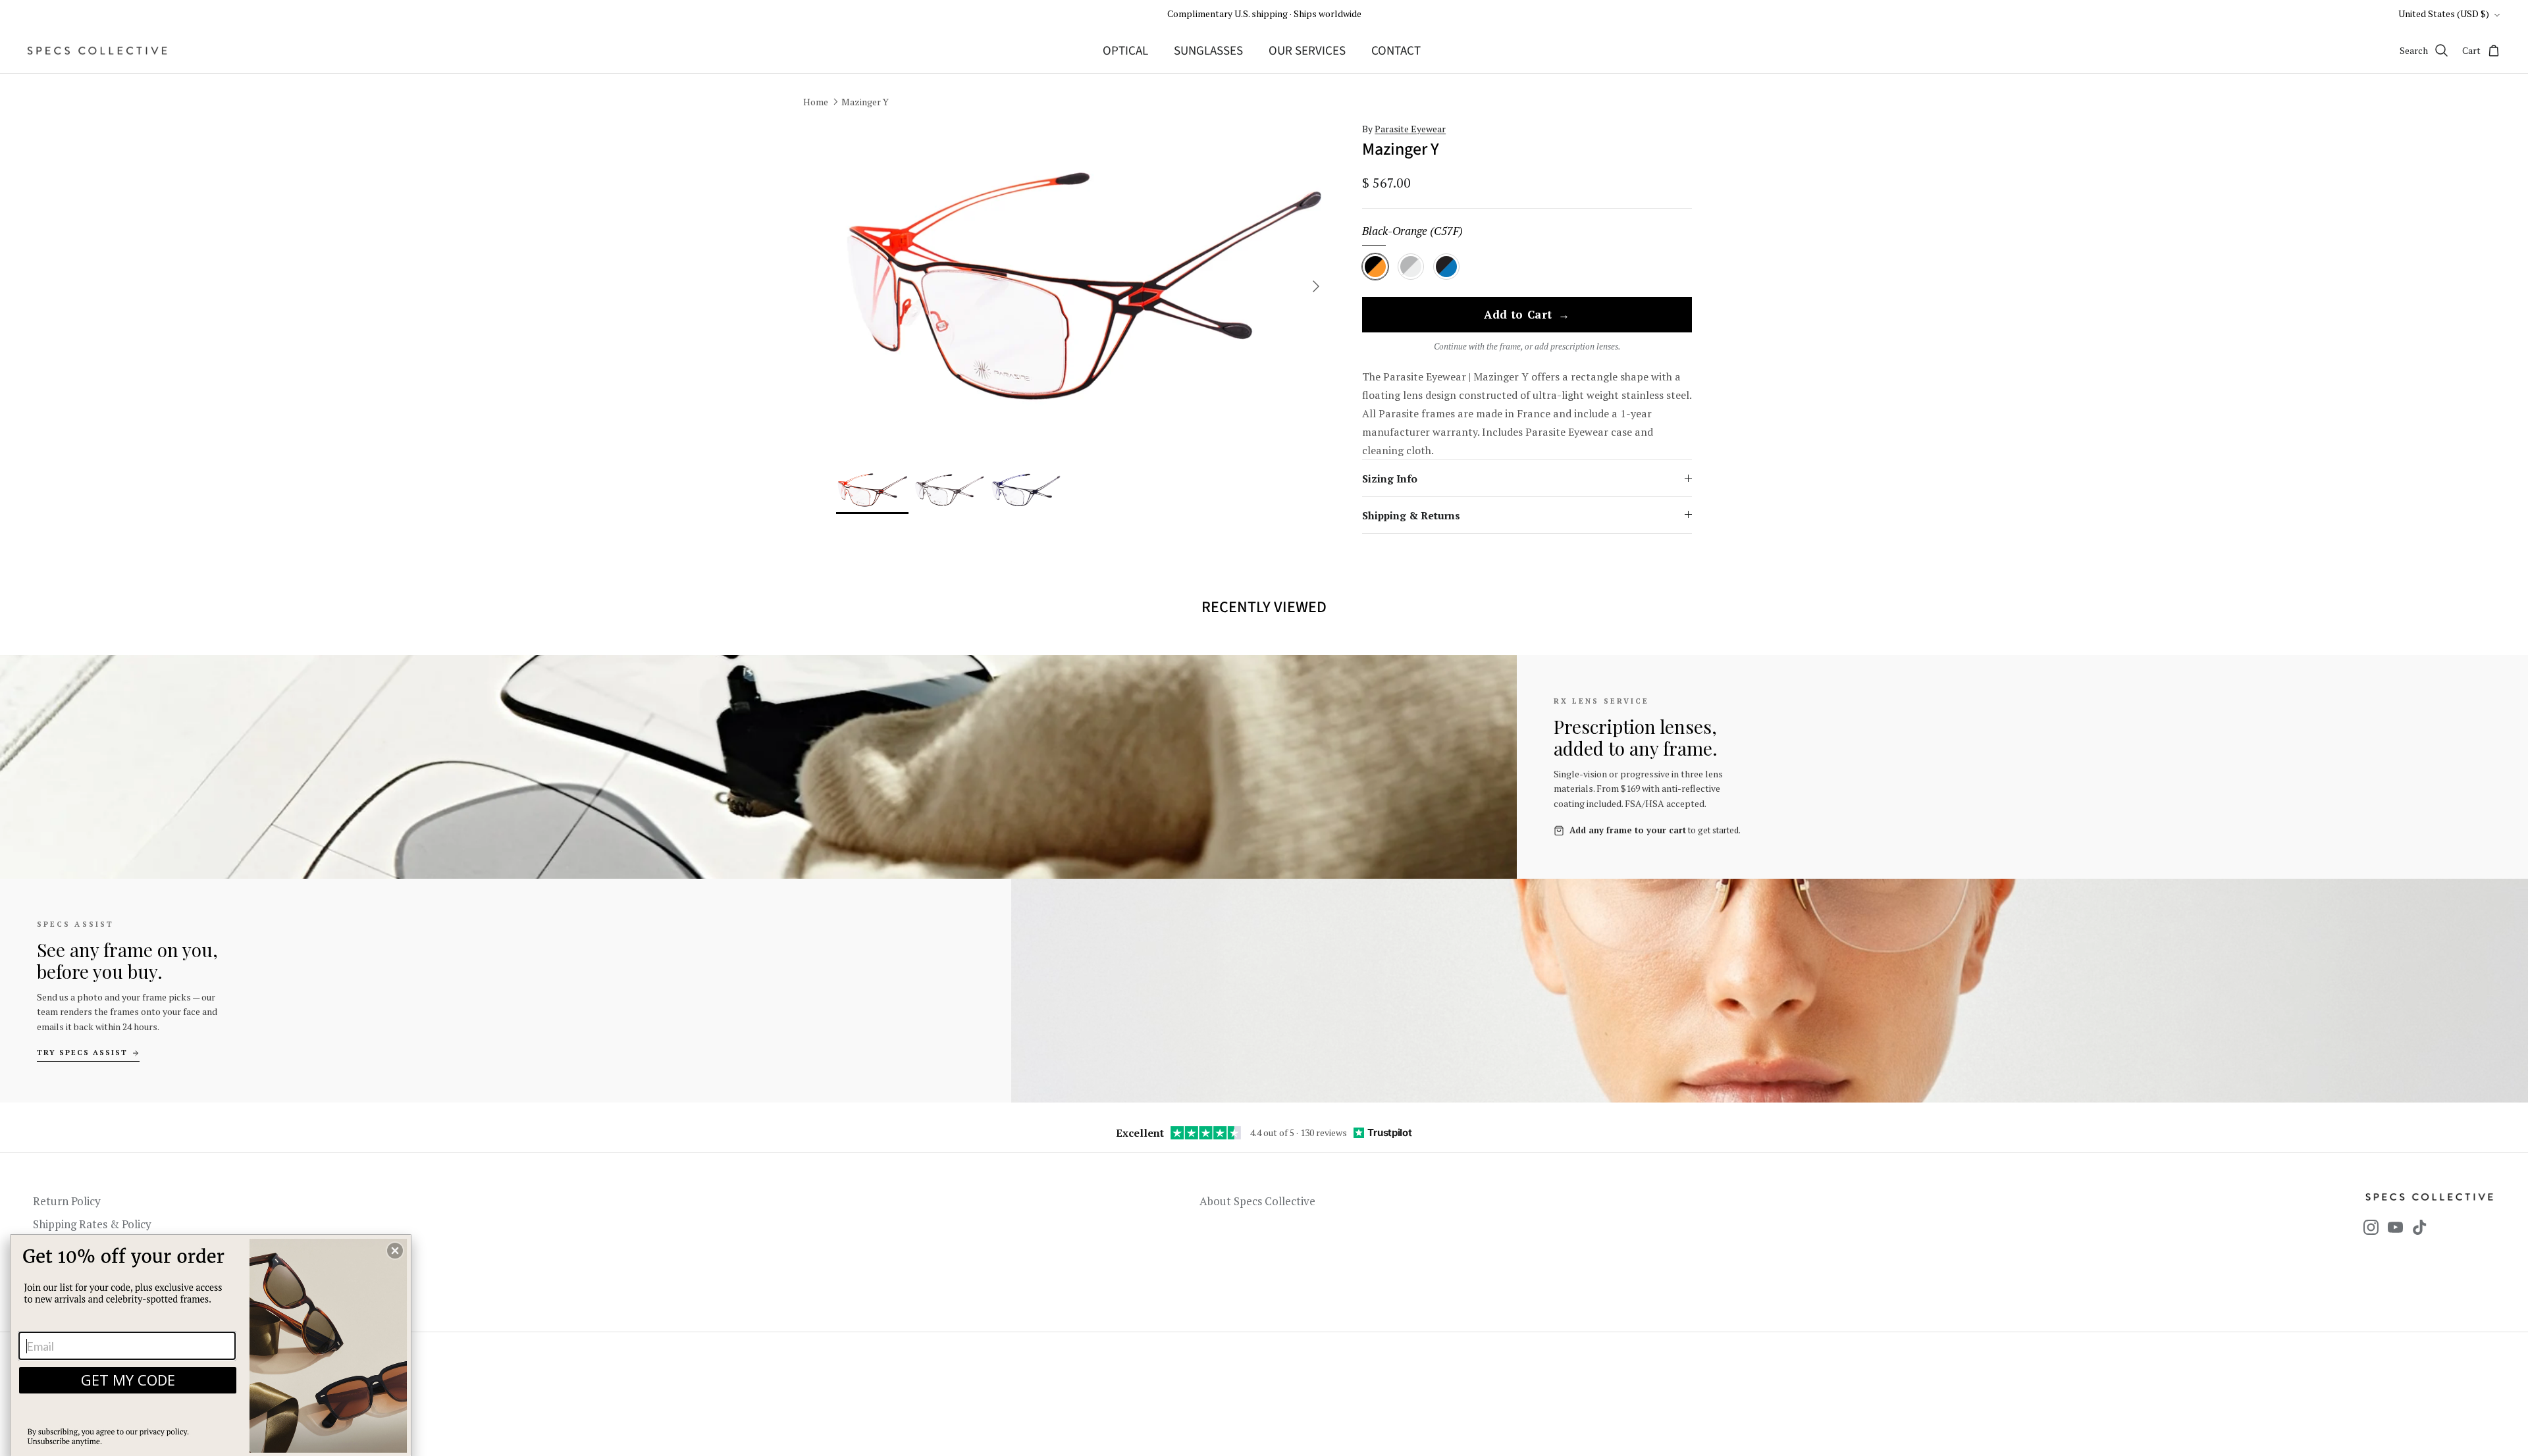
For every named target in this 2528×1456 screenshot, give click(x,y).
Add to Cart (1527, 315)
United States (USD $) (2444, 13)
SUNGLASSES (1208, 51)
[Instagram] (2371, 1227)
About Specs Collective (1257, 1201)
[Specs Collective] (97, 51)
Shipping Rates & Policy (92, 1224)
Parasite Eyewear (1410, 129)
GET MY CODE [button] (128, 1380)
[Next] (1316, 286)
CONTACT (1396, 51)
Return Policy (67, 1201)
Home (816, 102)
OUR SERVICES (1307, 51)
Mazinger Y (865, 102)
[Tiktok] (2420, 1227)
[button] (395, 1251)
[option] (1084, 287)
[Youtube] (2395, 1227)
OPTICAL (1125, 51)
